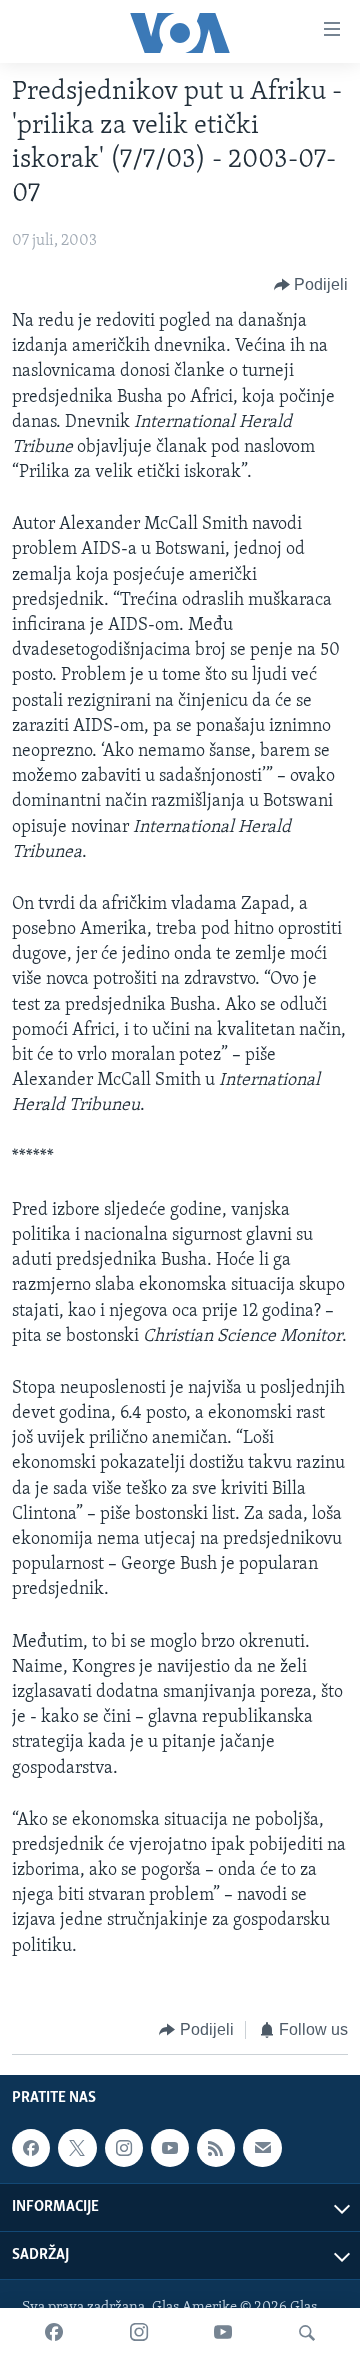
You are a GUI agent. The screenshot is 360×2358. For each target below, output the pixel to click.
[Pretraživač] (307, 2333)
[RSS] (216, 2148)
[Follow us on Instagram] (124, 2148)
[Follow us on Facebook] (31, 2148)
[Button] (311, 285)
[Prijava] (262, 2148)
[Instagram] (139, 2333)
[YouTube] (223, 2333)
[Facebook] (54, 2333)
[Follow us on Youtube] (170, 2148)
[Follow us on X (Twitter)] (77, 2148)
